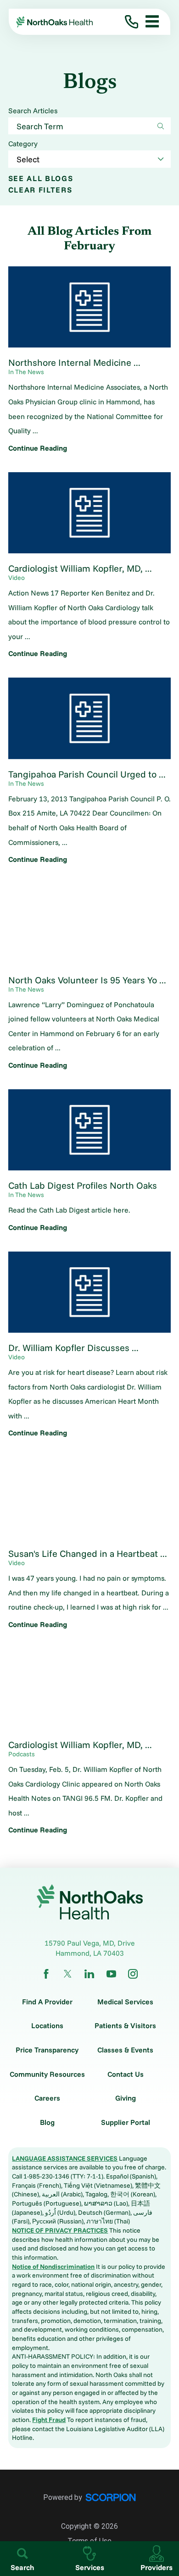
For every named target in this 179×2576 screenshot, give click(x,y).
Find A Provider (47, 2002)
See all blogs (41, 179)
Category (23, 144)
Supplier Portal (126, 2123)
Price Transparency (47, 2050)
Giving (126, 2098)
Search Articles (33, 111)
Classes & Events (125, 2050)
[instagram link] (133, 1974)
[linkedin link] (89, 1974)
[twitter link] (68, 1974)
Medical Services (125, 2002)
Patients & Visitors (125, 2026)
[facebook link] (46, 1974)
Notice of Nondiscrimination (53, 2267)
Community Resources (47, 2074)
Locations (47, 2026)
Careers (47, 2098)
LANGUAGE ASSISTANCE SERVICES (65, 2158)
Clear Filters (40, 190)
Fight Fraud (49, 2420)
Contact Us (126, 2074)
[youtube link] (111, 1974)
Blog (47, 2123)
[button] (148, 22)
